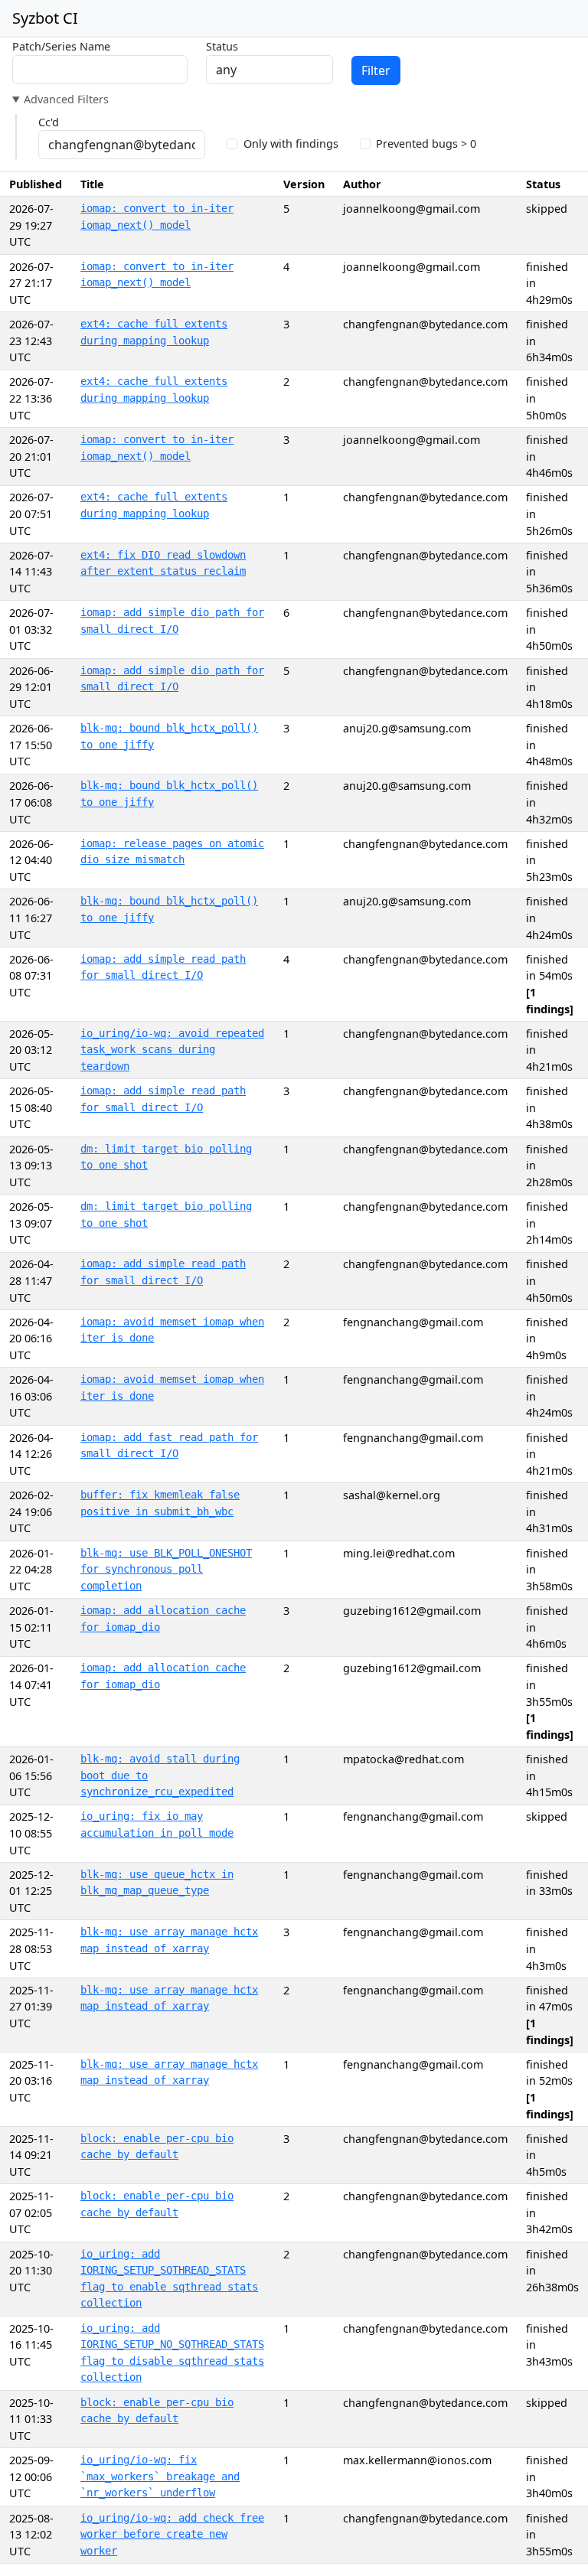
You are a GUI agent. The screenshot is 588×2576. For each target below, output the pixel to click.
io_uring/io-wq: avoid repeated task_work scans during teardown (172, 1050)
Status (222, 46)
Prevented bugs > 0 (426, 143)
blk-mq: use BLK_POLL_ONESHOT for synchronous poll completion (166, 1569)
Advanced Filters (66, 99)
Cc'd (49, 122)
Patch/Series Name (61, 46)
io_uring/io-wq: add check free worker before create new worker (172, 2534)
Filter (376, 70)
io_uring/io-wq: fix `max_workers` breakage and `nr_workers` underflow (160, 2476)
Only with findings (291, 143)
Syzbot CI (45, 18)
